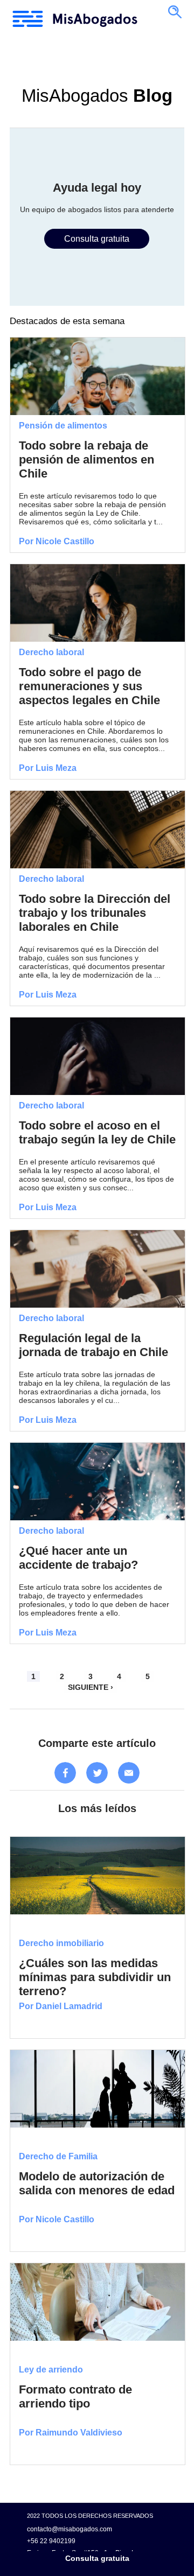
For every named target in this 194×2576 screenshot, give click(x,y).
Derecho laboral (51, 652)
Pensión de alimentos (63, 426)
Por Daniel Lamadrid (61, 2006)
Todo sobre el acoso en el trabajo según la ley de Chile (97, 1132)
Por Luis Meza (48, 768)
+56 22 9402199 (51, 2541)
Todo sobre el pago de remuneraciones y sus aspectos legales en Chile (89, 686)
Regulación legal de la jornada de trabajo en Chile (93, 1345)
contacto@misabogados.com (70, 2529)
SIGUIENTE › (91, 1687)
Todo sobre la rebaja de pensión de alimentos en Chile (86, 459)
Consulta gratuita (97, 2559)
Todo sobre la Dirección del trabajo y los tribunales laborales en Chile (95, 913)
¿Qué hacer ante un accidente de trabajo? (78, 1558)
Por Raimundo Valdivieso (71, 2433)
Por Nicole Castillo (57, 541)
